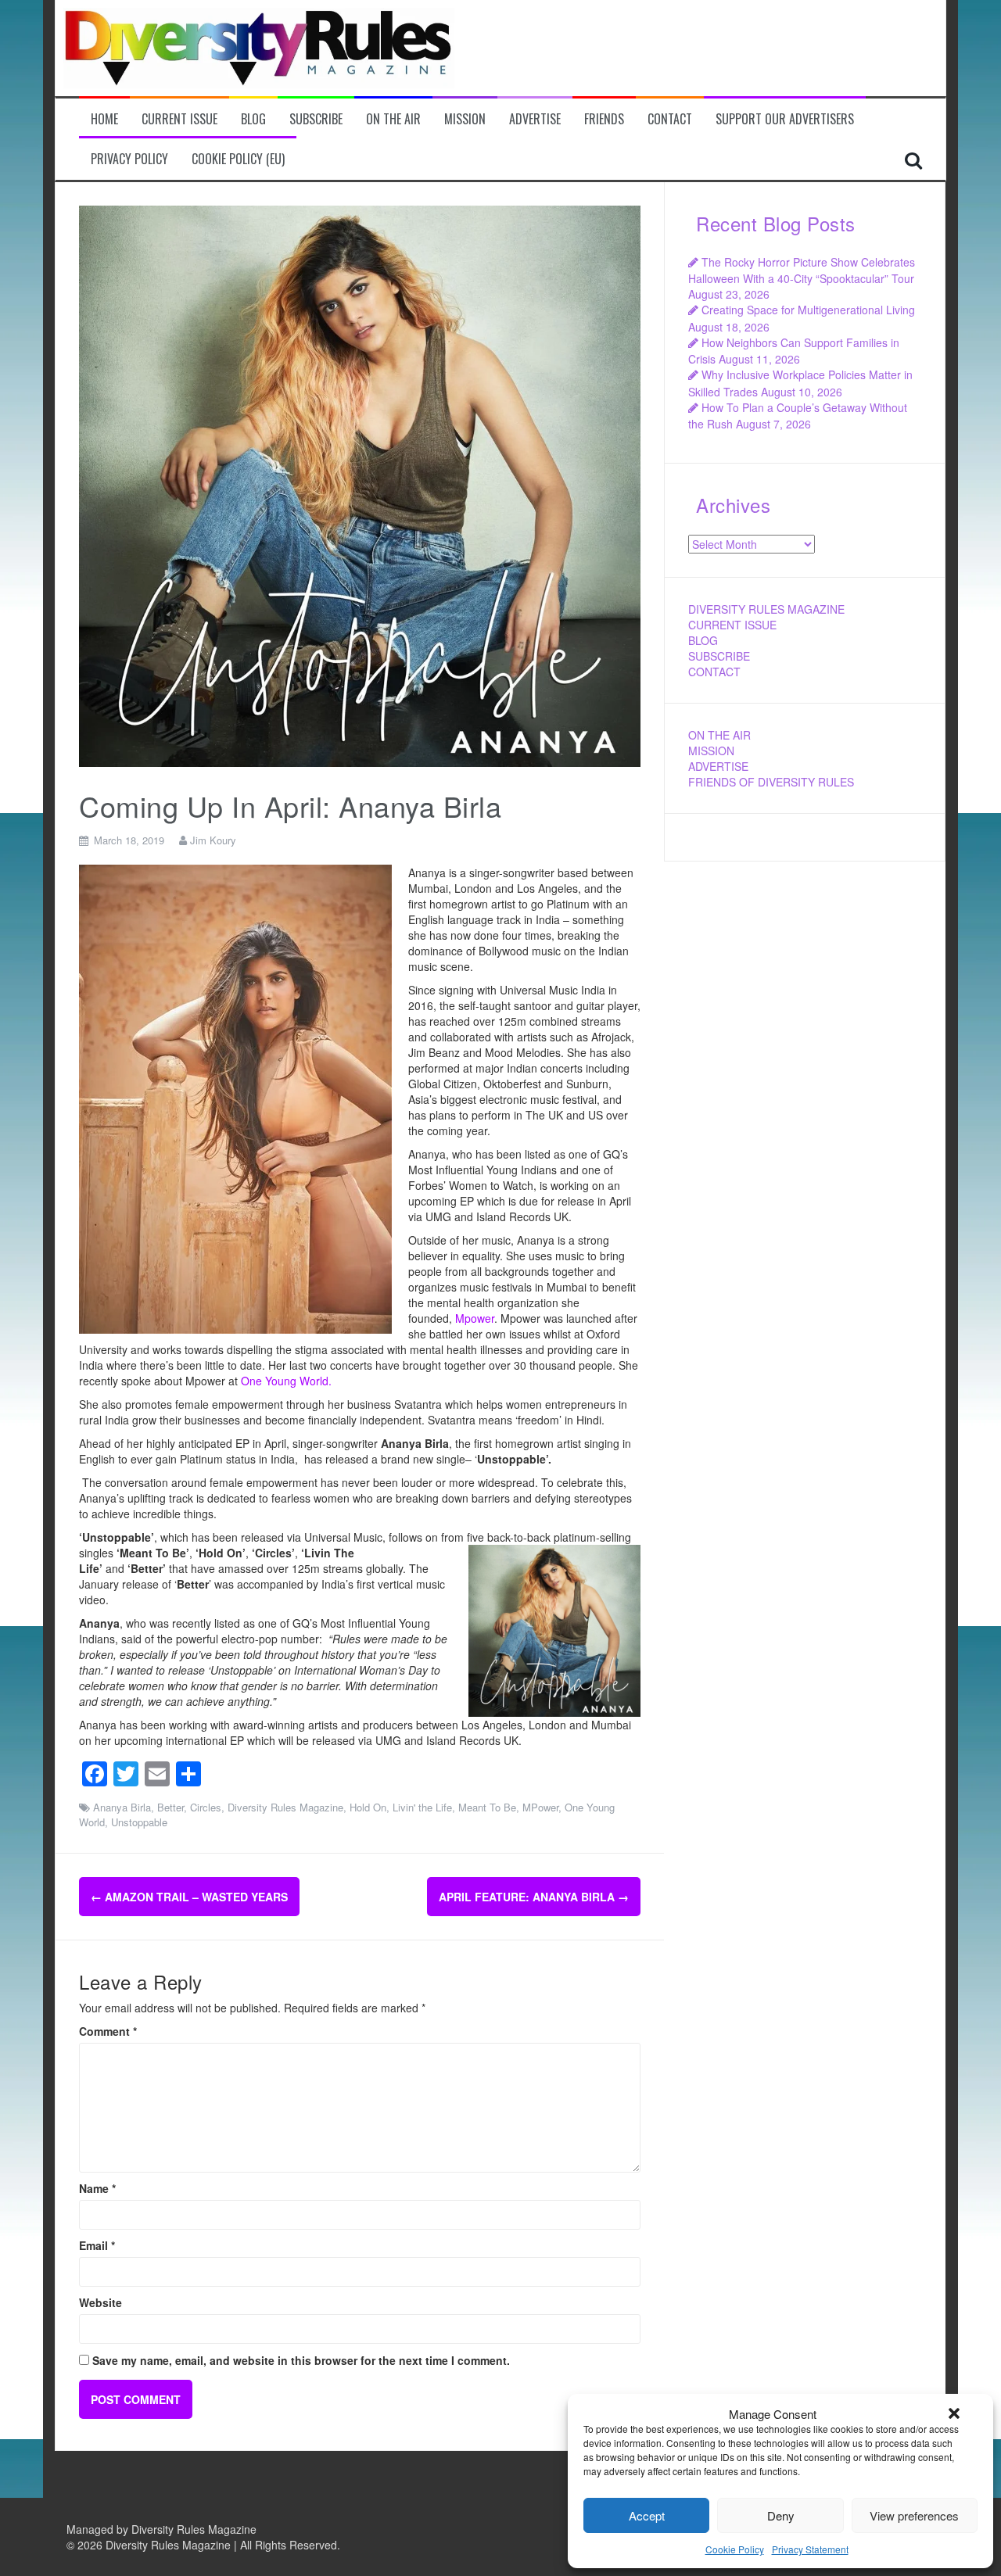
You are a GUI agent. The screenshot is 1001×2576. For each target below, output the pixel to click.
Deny (781, 2515)
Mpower (475, 1318)
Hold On (368, 1807)
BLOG (703, 640)
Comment (108, 2031)
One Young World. (286, 1381)
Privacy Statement (810, 2549)
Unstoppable (139, 1822)
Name (97, 2188)
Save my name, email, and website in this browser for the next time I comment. (301, 2360)
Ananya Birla (122, 1807)
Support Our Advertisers (785, 119)
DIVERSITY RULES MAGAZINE (766, 609)
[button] (954, 2413)
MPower (540, 1807)
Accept (647, 2515)
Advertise (535, 119)
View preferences (914, 2515)
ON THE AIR (719, 735)
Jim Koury (213, 840)
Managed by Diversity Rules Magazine (161, 2529)
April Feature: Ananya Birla (534, 1897)
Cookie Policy (735, 2549)
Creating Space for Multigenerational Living (808, 310)
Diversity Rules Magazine (285, 1807)
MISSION (711, 751)
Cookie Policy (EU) (238, 159)
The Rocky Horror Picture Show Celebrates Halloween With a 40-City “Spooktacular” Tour (802, 270)
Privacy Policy (129, 159)
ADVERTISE (718, 766)
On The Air (393, 119)
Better (170, 1807)
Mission (465, 119)
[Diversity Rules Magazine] (259, 46)
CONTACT (714, 672)
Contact (670, 119)
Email (97, 2245)
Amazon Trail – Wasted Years (189, 1897)
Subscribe (316, 119)
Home (104, 119)
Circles (206, 1807)
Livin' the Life (422, 1807)
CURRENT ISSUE (732, 625)
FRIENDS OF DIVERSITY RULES (771, 782)
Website (100, 2302)
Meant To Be (487, 1807)
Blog (253, 119)
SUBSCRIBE (719, 656)
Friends (604, 119)
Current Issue (179, 119)
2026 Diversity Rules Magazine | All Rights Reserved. (209, 2545)
